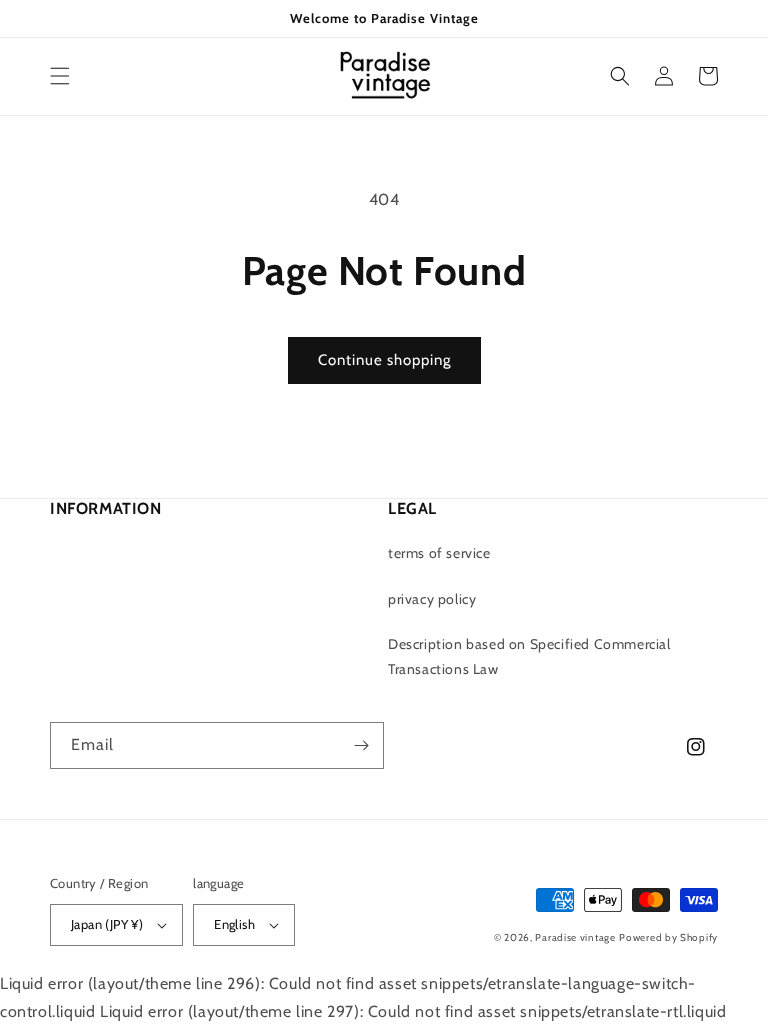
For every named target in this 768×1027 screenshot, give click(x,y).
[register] (361, 745)
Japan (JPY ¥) (107, 924)
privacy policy (432, 599)
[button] (60, 76)
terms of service (439, 553)
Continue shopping (384, 360)
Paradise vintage (575, 937)
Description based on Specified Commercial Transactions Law (529, 656)
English (234, 924)
